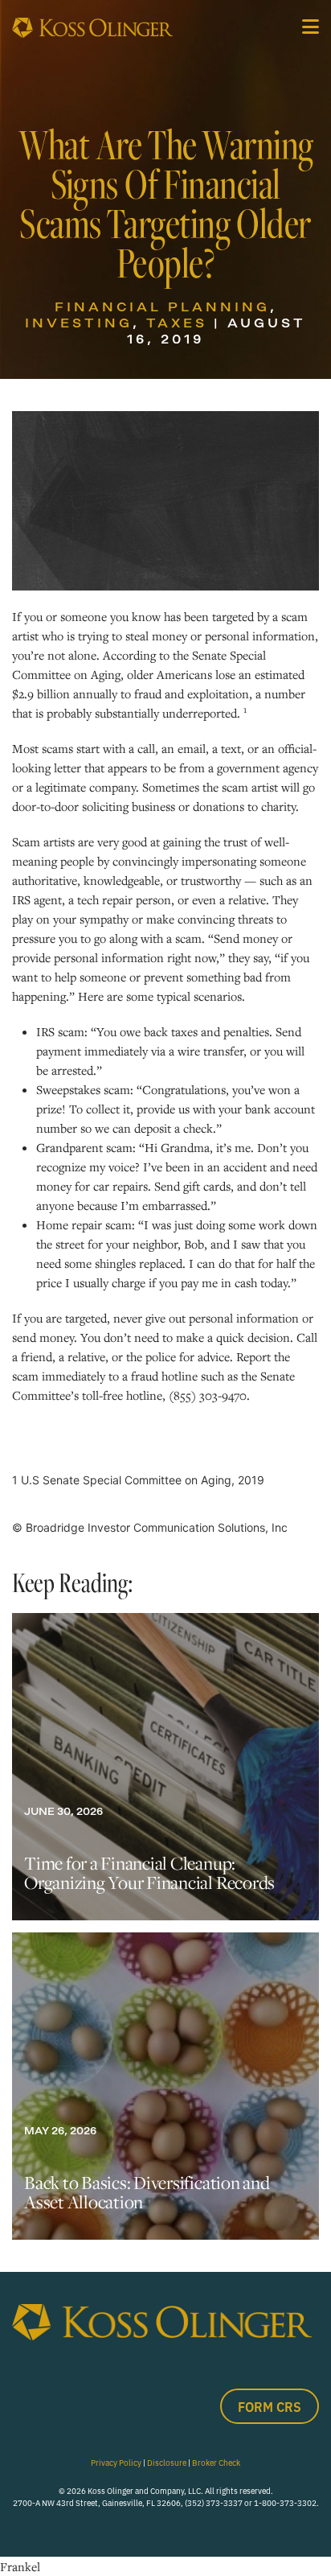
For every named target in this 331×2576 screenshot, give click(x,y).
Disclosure (167, 2462)
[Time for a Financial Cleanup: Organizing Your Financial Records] (165, 1767)
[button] (311, 27)
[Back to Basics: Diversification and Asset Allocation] (165, 2086)
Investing (79, 323)
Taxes (177, 323)
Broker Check (216, 2462)
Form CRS (270, 2406)
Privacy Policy (116, 2462)
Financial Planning (162, 307)
